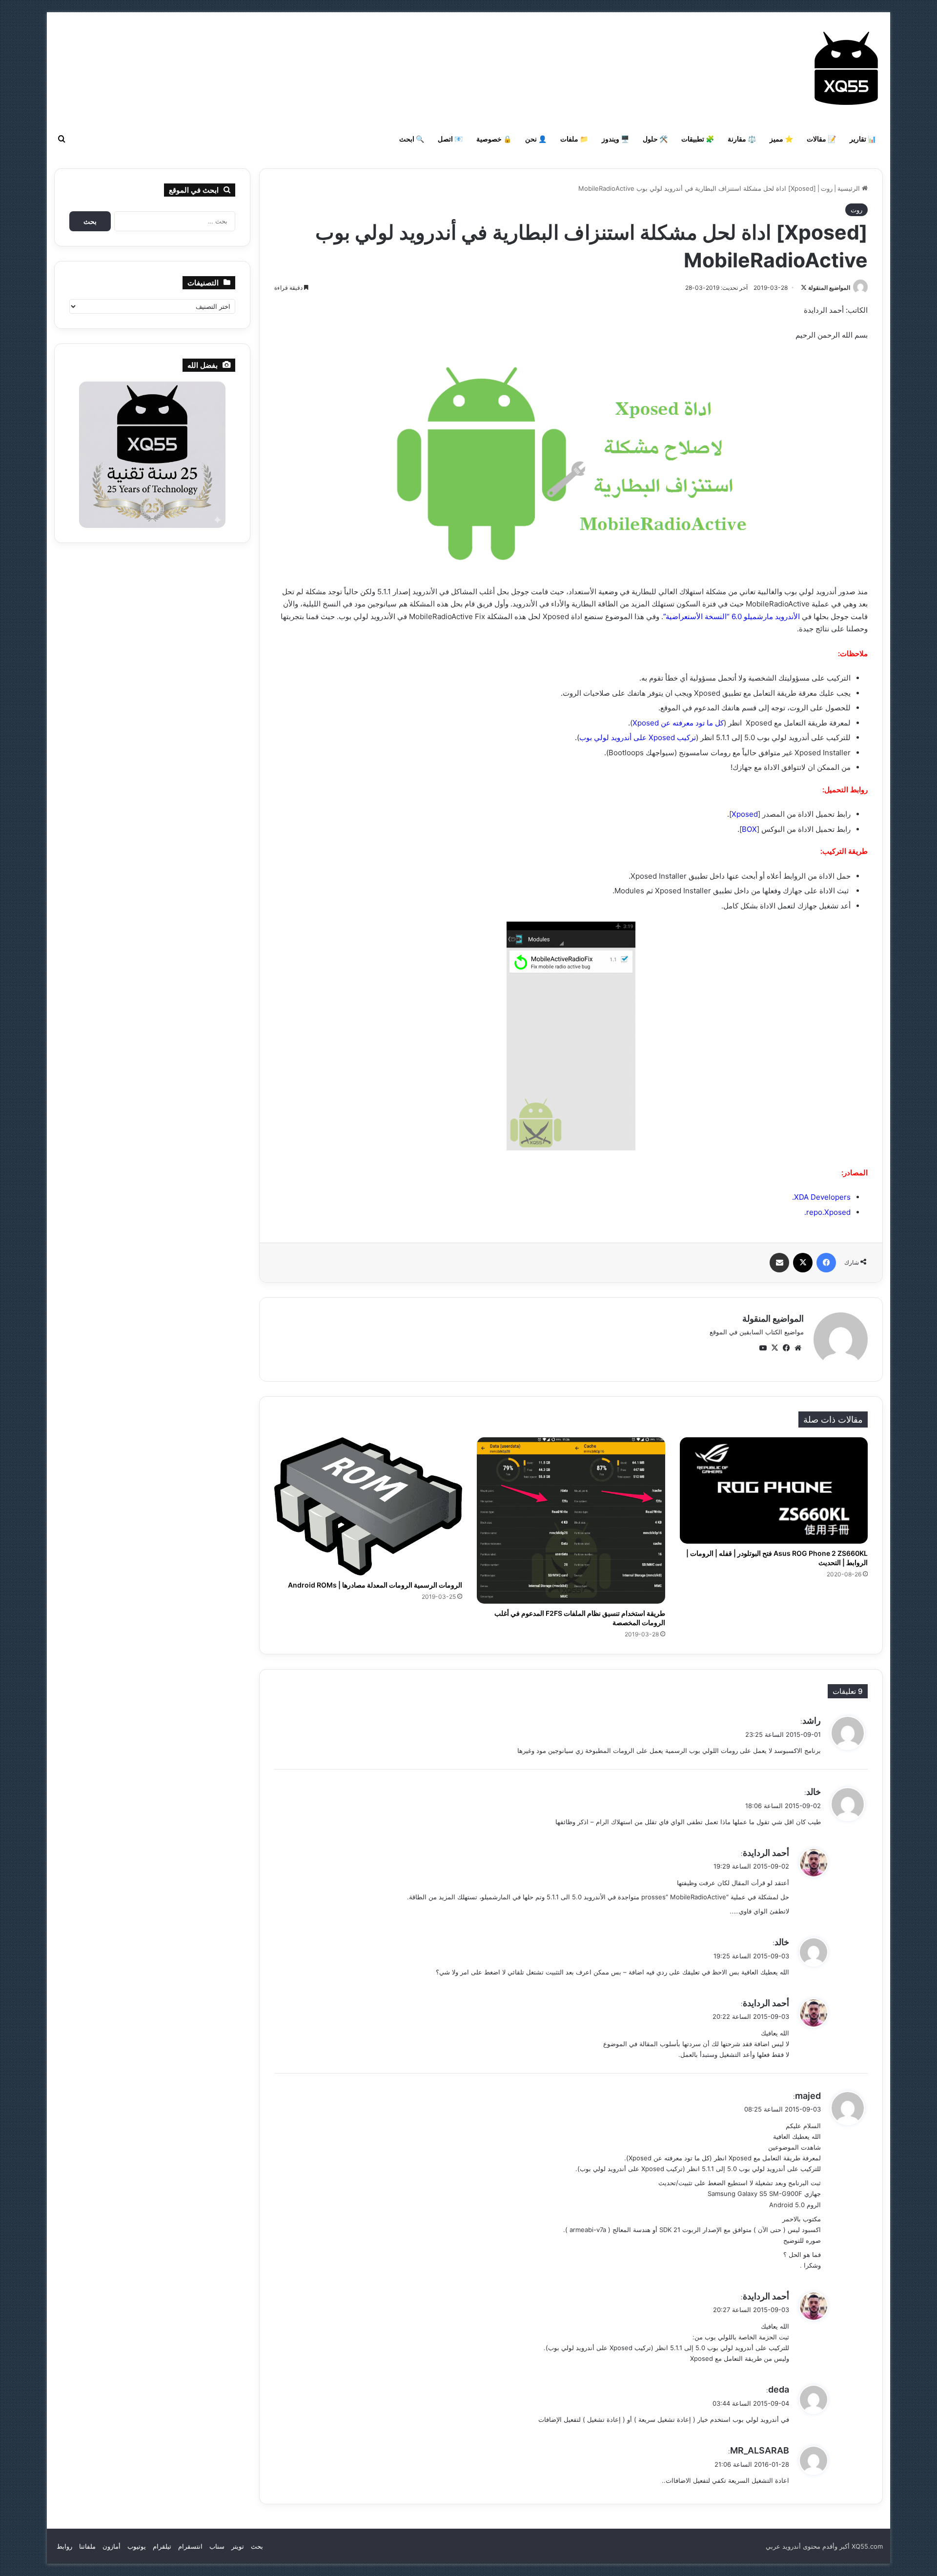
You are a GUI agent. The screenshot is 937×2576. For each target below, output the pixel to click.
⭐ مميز (781, 139)
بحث (257, 2546)
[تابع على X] (804, 288)
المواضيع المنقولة (829, 288)
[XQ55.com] (846, 68)
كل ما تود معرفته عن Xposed (678, 723)
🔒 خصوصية (494, 139)
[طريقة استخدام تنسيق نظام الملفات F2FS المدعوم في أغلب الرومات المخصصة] (571, 1520)
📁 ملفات (574, 139)
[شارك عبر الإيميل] (779, 1263)
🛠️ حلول (655, 139)
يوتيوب (137, 2546)
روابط (64, 2546)
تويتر (238, 2546)
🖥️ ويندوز (615, 139)
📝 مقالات (821, 139)
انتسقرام (190, 2546)
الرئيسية (850, 188)
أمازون (112, 2546)
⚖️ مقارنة (742, 139)
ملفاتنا (87, 2546)
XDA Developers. (821, 1197)
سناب (217, 2546)
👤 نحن (536, 139)
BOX (749, 829)
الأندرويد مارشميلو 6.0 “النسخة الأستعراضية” (732, 616)
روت (827, 188)
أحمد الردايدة (766, 1853)
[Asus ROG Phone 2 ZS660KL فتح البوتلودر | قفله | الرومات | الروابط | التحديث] (774, 1490)
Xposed (745, 814)
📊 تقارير (863, 139)
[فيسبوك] (826, 1263)
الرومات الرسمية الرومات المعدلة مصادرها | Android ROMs (375, 1585)
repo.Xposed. (827, 1212)
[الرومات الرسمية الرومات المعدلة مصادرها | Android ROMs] (368, 1506)
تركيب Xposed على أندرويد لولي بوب (638, 737)
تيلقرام (162, 2546)
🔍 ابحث (412, 139)
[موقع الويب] (798, 1348)
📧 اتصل (450, 139)
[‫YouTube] (763, 1348)
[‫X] (803, 1263)
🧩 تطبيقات (698, 139)
